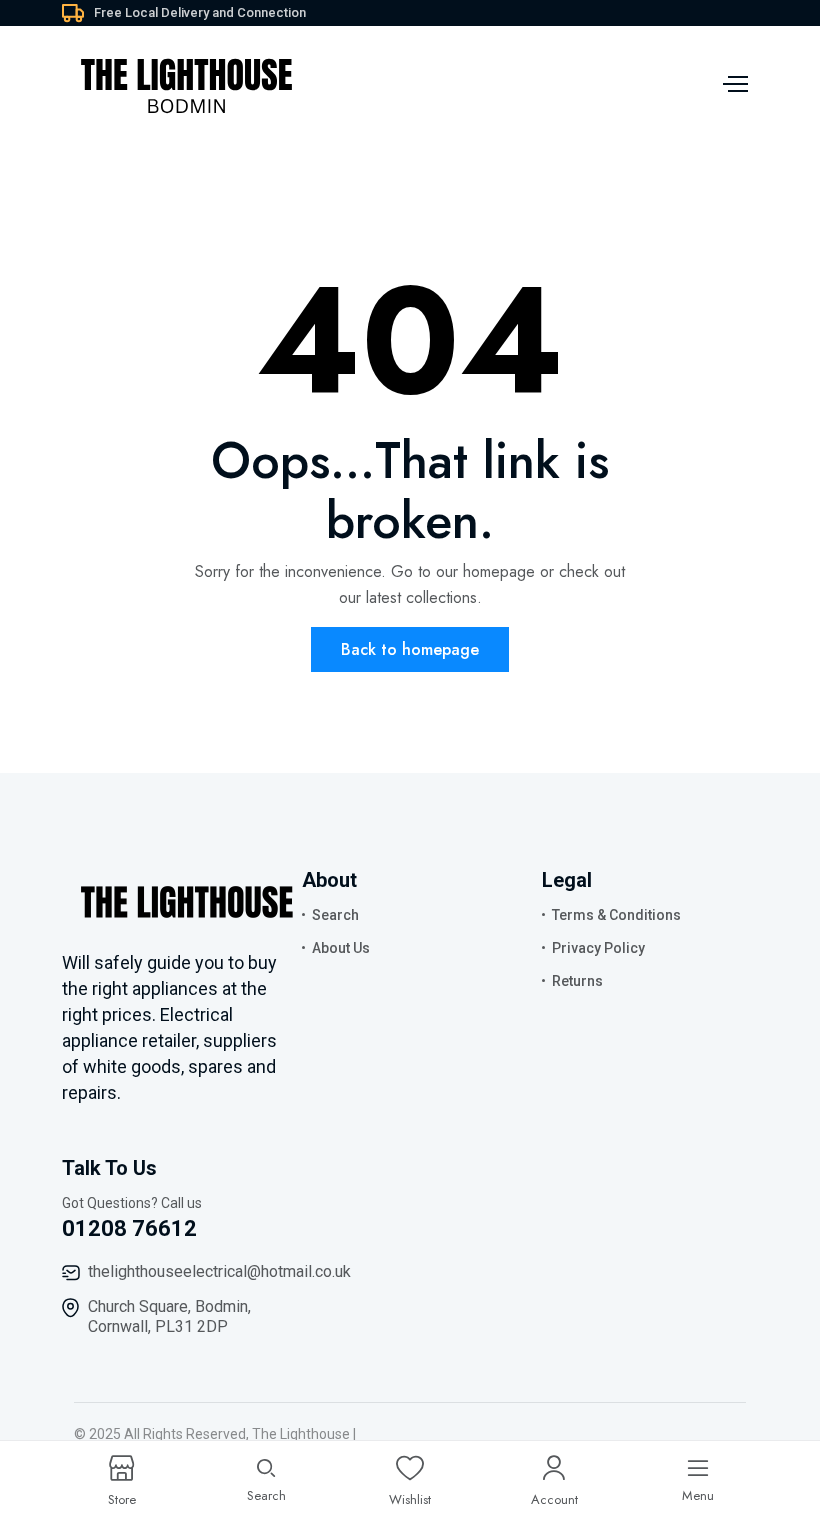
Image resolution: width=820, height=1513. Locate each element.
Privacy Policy (598, 948)
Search (335, 915)
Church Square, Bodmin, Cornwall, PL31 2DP (169, 1316)
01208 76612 (129, 1228)
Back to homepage (410, 649)
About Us (341, 948)
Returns (577, 981)
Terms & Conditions (616, 915)
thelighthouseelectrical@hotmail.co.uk (219, 1271)
